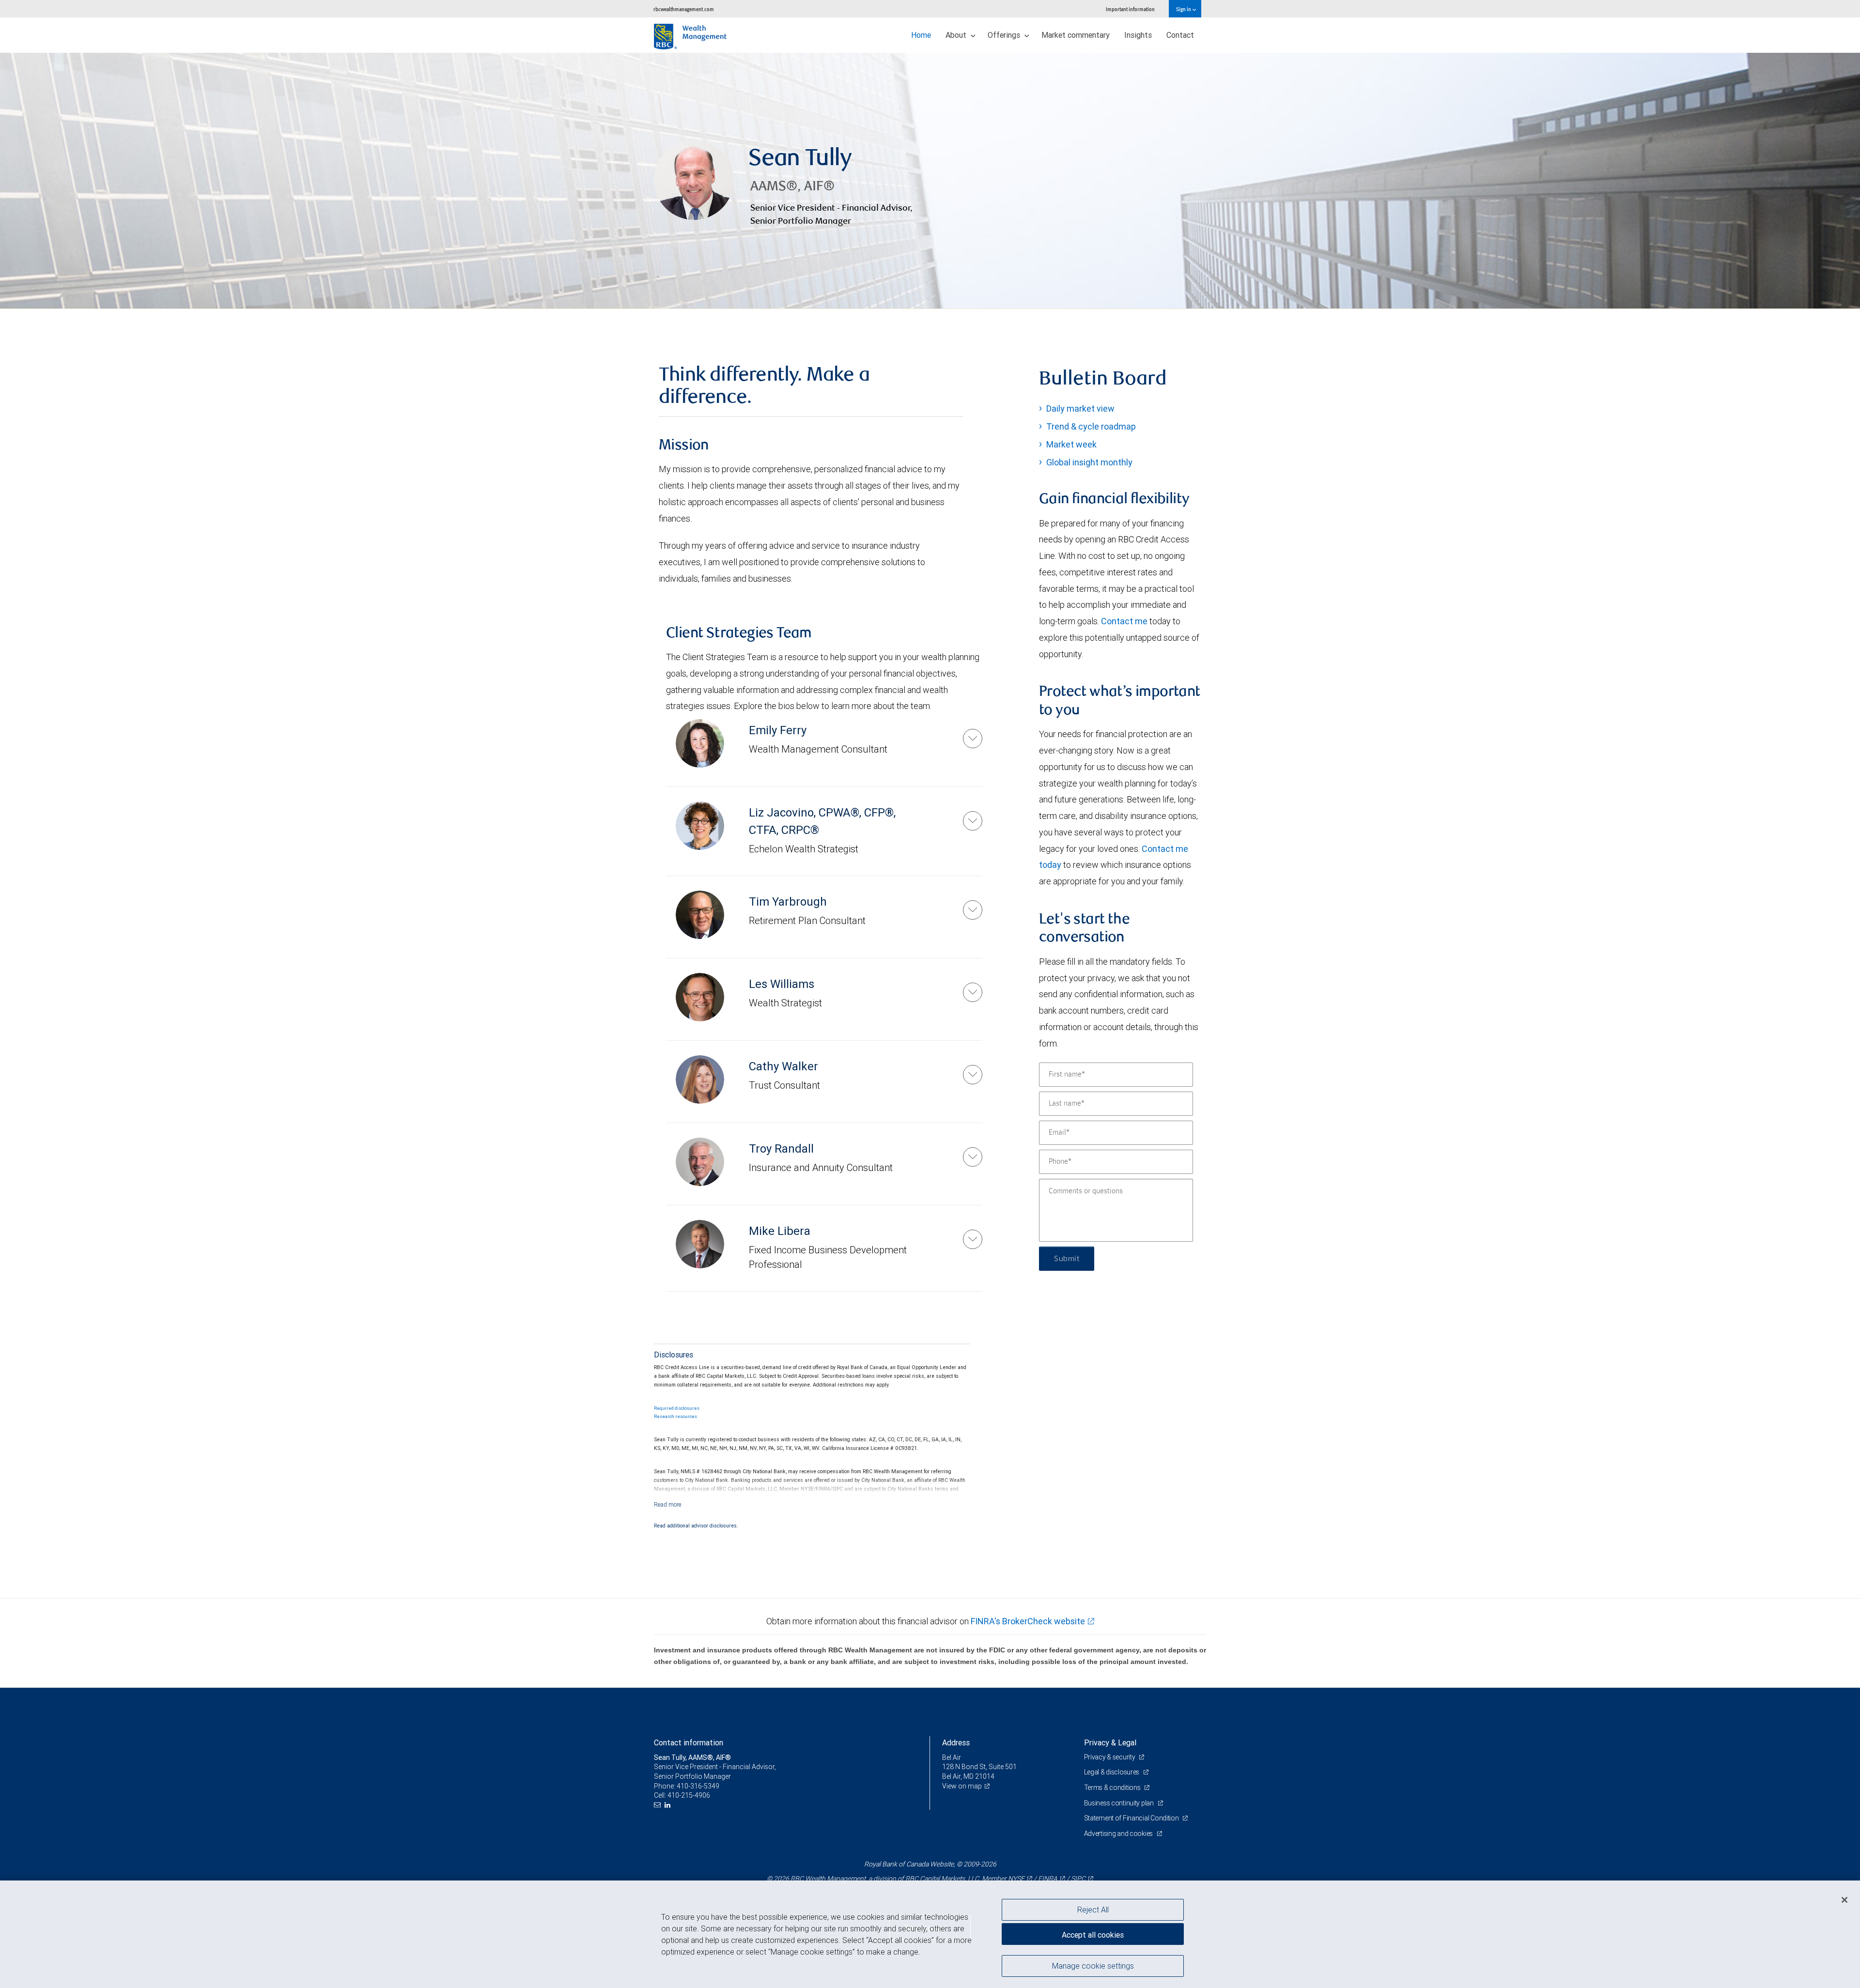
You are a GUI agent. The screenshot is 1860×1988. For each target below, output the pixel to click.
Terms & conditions (1113, 1788)
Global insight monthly (1089, 462)
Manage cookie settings (1093, 1965)
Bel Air (952, 1757)
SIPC (1078, 1879)
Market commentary (1076, 35)
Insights (1138, 35)
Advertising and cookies (1119, 1834)
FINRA (1048, 1879)
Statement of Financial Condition (1132, 1818)
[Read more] (668, 1504)
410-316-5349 (698, 1786)
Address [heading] (956, 1742)
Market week (1071, 444)
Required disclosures (677, 1408)
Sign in (1184, 9)
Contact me (1124, 621)
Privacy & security (1110, 1757)
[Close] (1844, 1900)
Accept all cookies (1093, 1935)
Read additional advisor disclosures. (696, 1526)
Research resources (675, 1417)
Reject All (1093, 1910)
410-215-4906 (689, 1795)
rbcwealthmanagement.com (684, 9)
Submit (1067, 1259)
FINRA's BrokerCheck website (1028, 1621)
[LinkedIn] (669, 1805)
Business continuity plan (1120, 1803)
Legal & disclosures (1112, 1772)
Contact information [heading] (689, 1742)
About (957, 35)
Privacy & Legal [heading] (1110, 1742)
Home (921, 35)
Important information (1130, 9)
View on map (962, 1786)
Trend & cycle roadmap (1091, 426)
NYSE (1016, 1879)
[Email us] (659, 1805)
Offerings (1005, 35)
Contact (1180, 35)
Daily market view (1080, 408)
